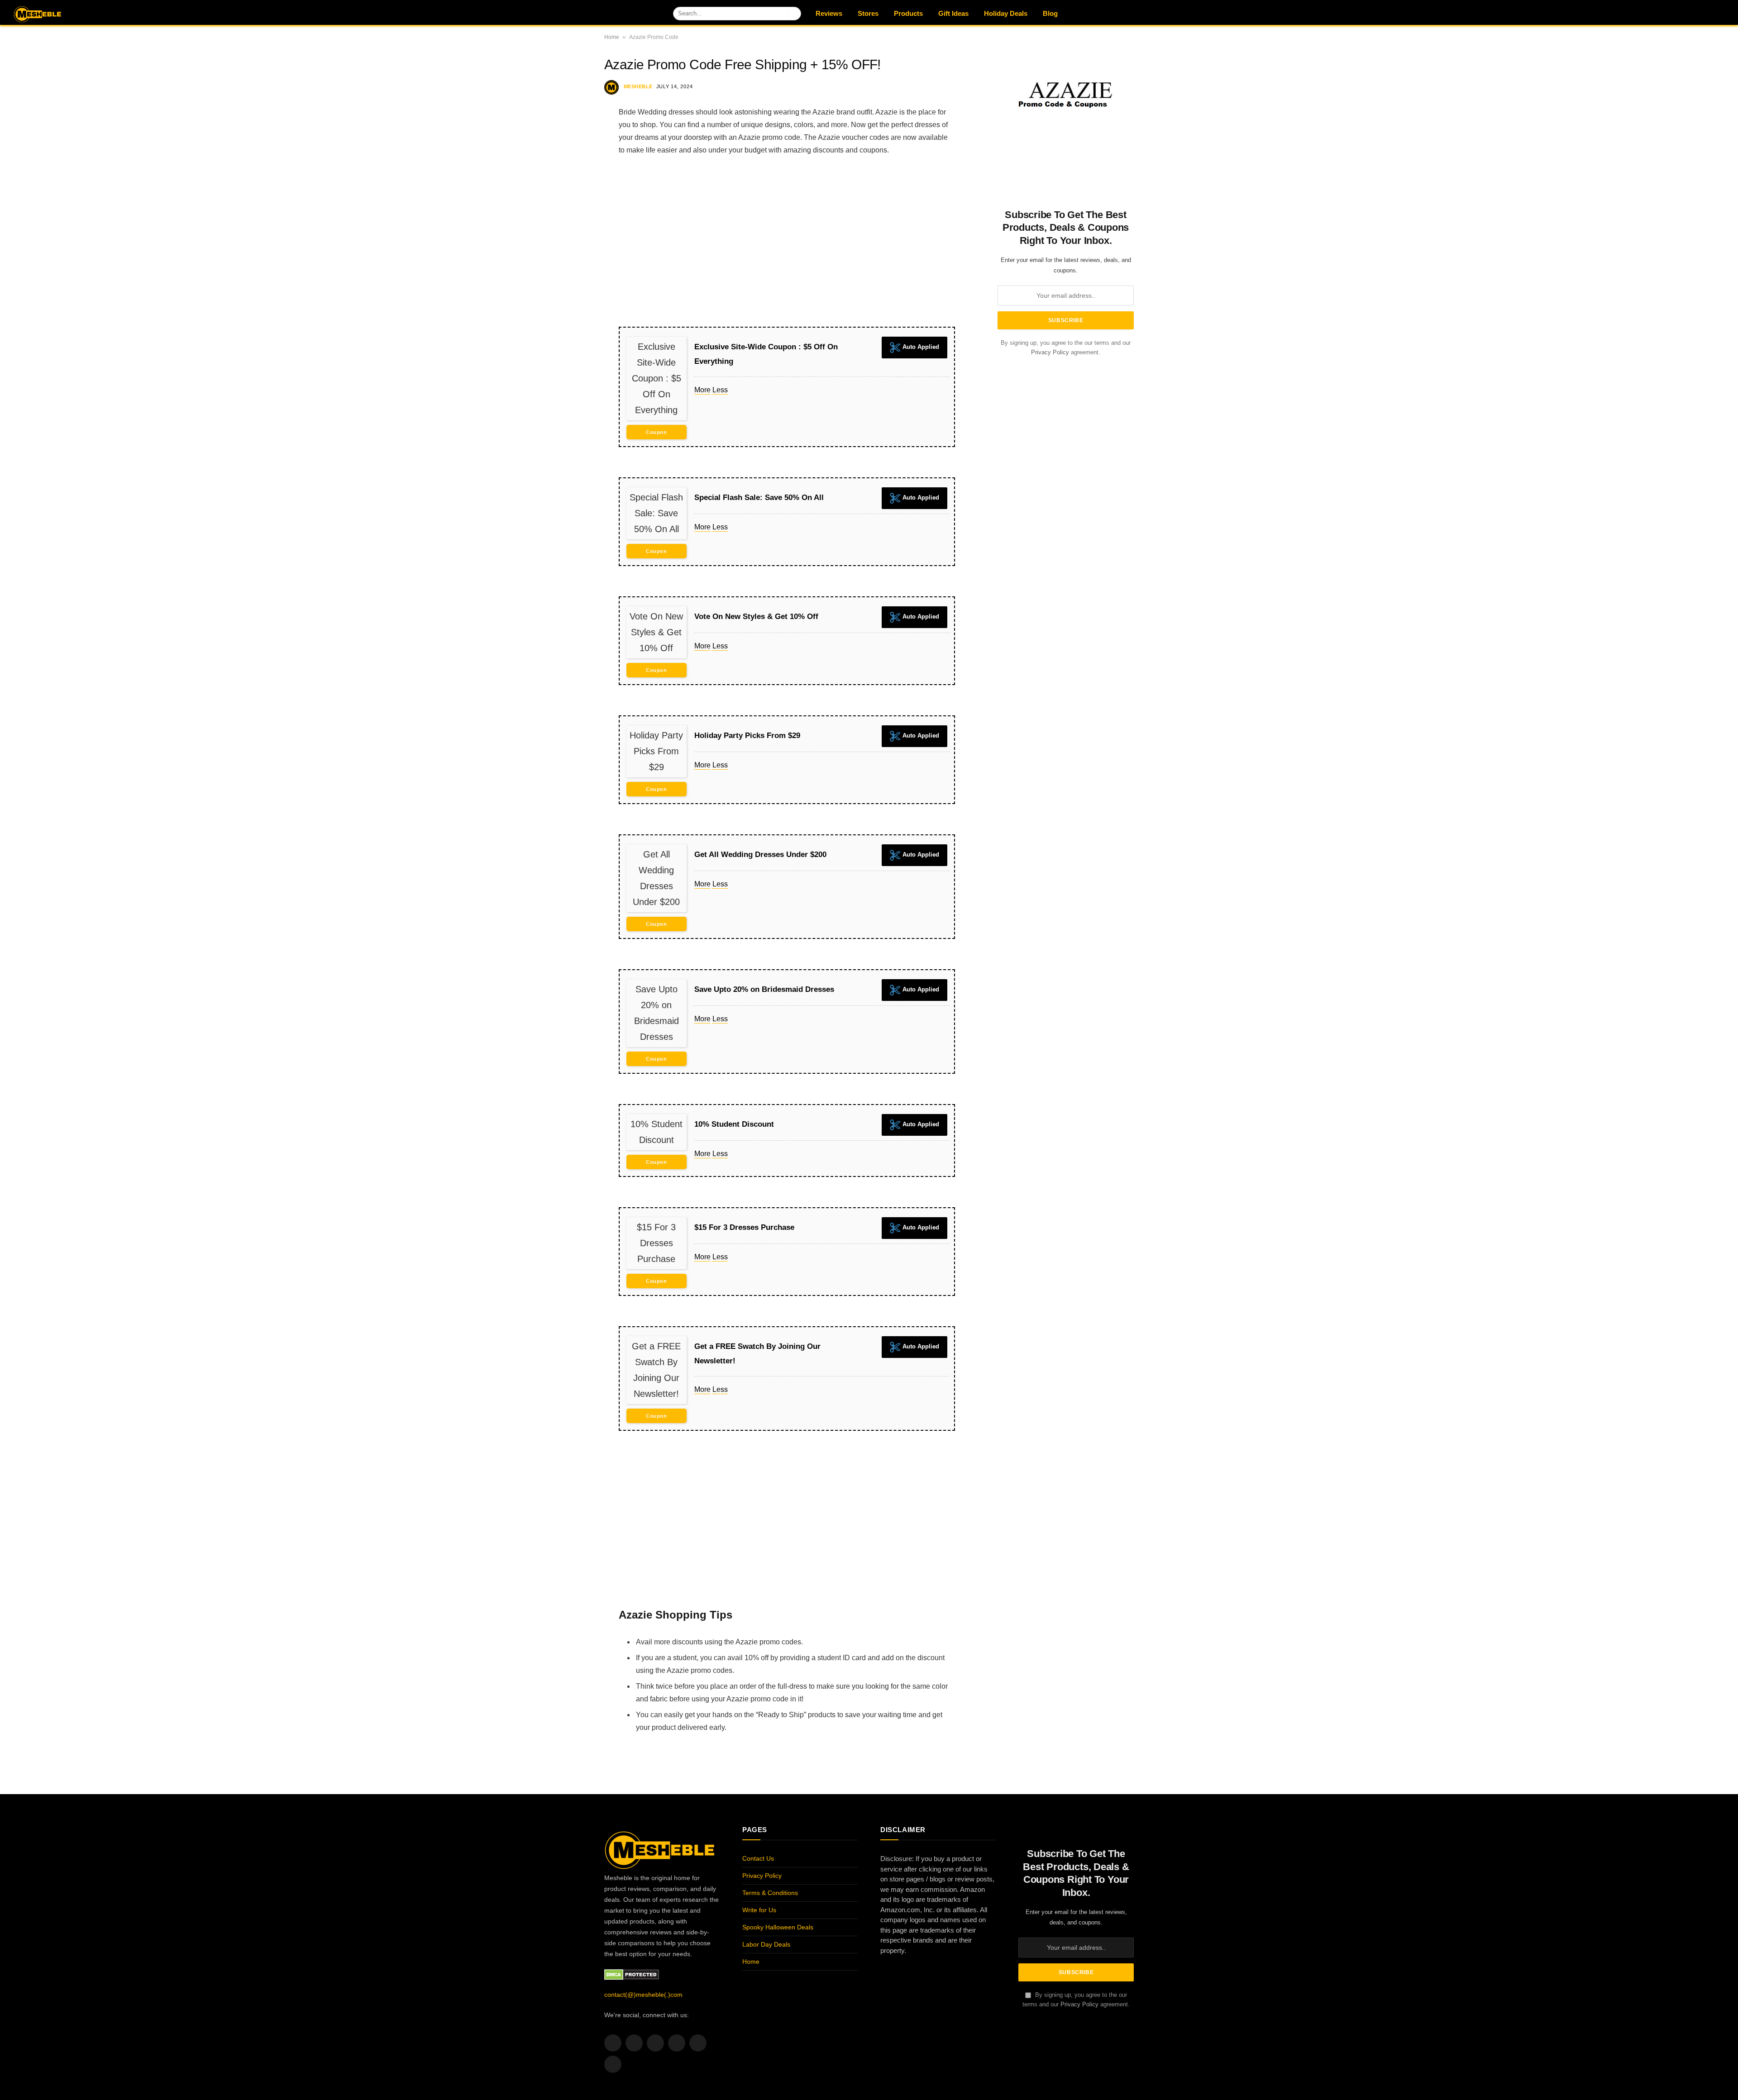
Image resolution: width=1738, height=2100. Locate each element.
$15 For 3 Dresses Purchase (744, 1227)
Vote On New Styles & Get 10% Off (756, 617)
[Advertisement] (787, 241)
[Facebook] (573, 117)
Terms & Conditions (770, 1893)
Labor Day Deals (766, 1944)
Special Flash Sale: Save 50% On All (759, 498)
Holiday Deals (1006, 13)
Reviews (829, 13)
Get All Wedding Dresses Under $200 (760, 855)
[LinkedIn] (573, 163)
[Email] (573, 210)
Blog (1050, 13)
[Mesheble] (59, 13)
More (702, 390)
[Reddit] (573, 233)
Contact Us (758, 1858)
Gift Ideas (953, 13)
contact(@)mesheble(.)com (643, 1995)
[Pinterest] (573, 186)
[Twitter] (573, 140)
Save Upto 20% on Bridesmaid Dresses (764, 989)
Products (908, 13)
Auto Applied (920, 347)
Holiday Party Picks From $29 (747, 736)
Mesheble (638, 86)
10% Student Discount (734, 1124)
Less (720, 390)
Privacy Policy (1050, 353)
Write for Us (759, 1910)
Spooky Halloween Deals (778, 1927)
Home (612, 37)
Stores (868, 13)
